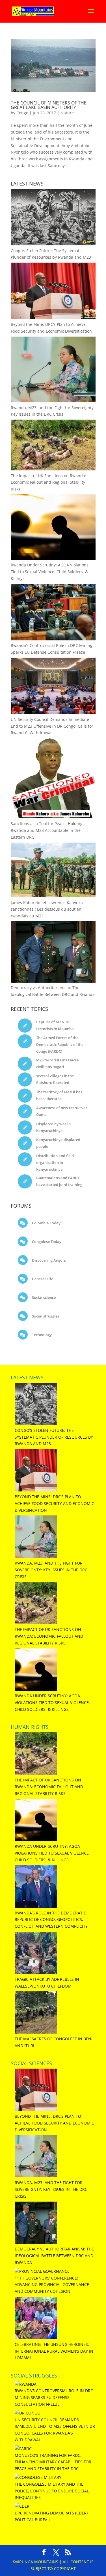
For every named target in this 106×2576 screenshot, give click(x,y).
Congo (22, 113)
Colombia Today (46, 1223)
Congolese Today (46, 1242)
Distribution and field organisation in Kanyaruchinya (55, 1162)
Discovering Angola (48, 1260)
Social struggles (45, 1316)
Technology (41, 1335)
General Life (42, 1279)
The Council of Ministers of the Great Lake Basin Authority (49, 105)
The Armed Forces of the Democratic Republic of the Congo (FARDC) (60, 1044)
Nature (67, 113)
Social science (43, 1297)
